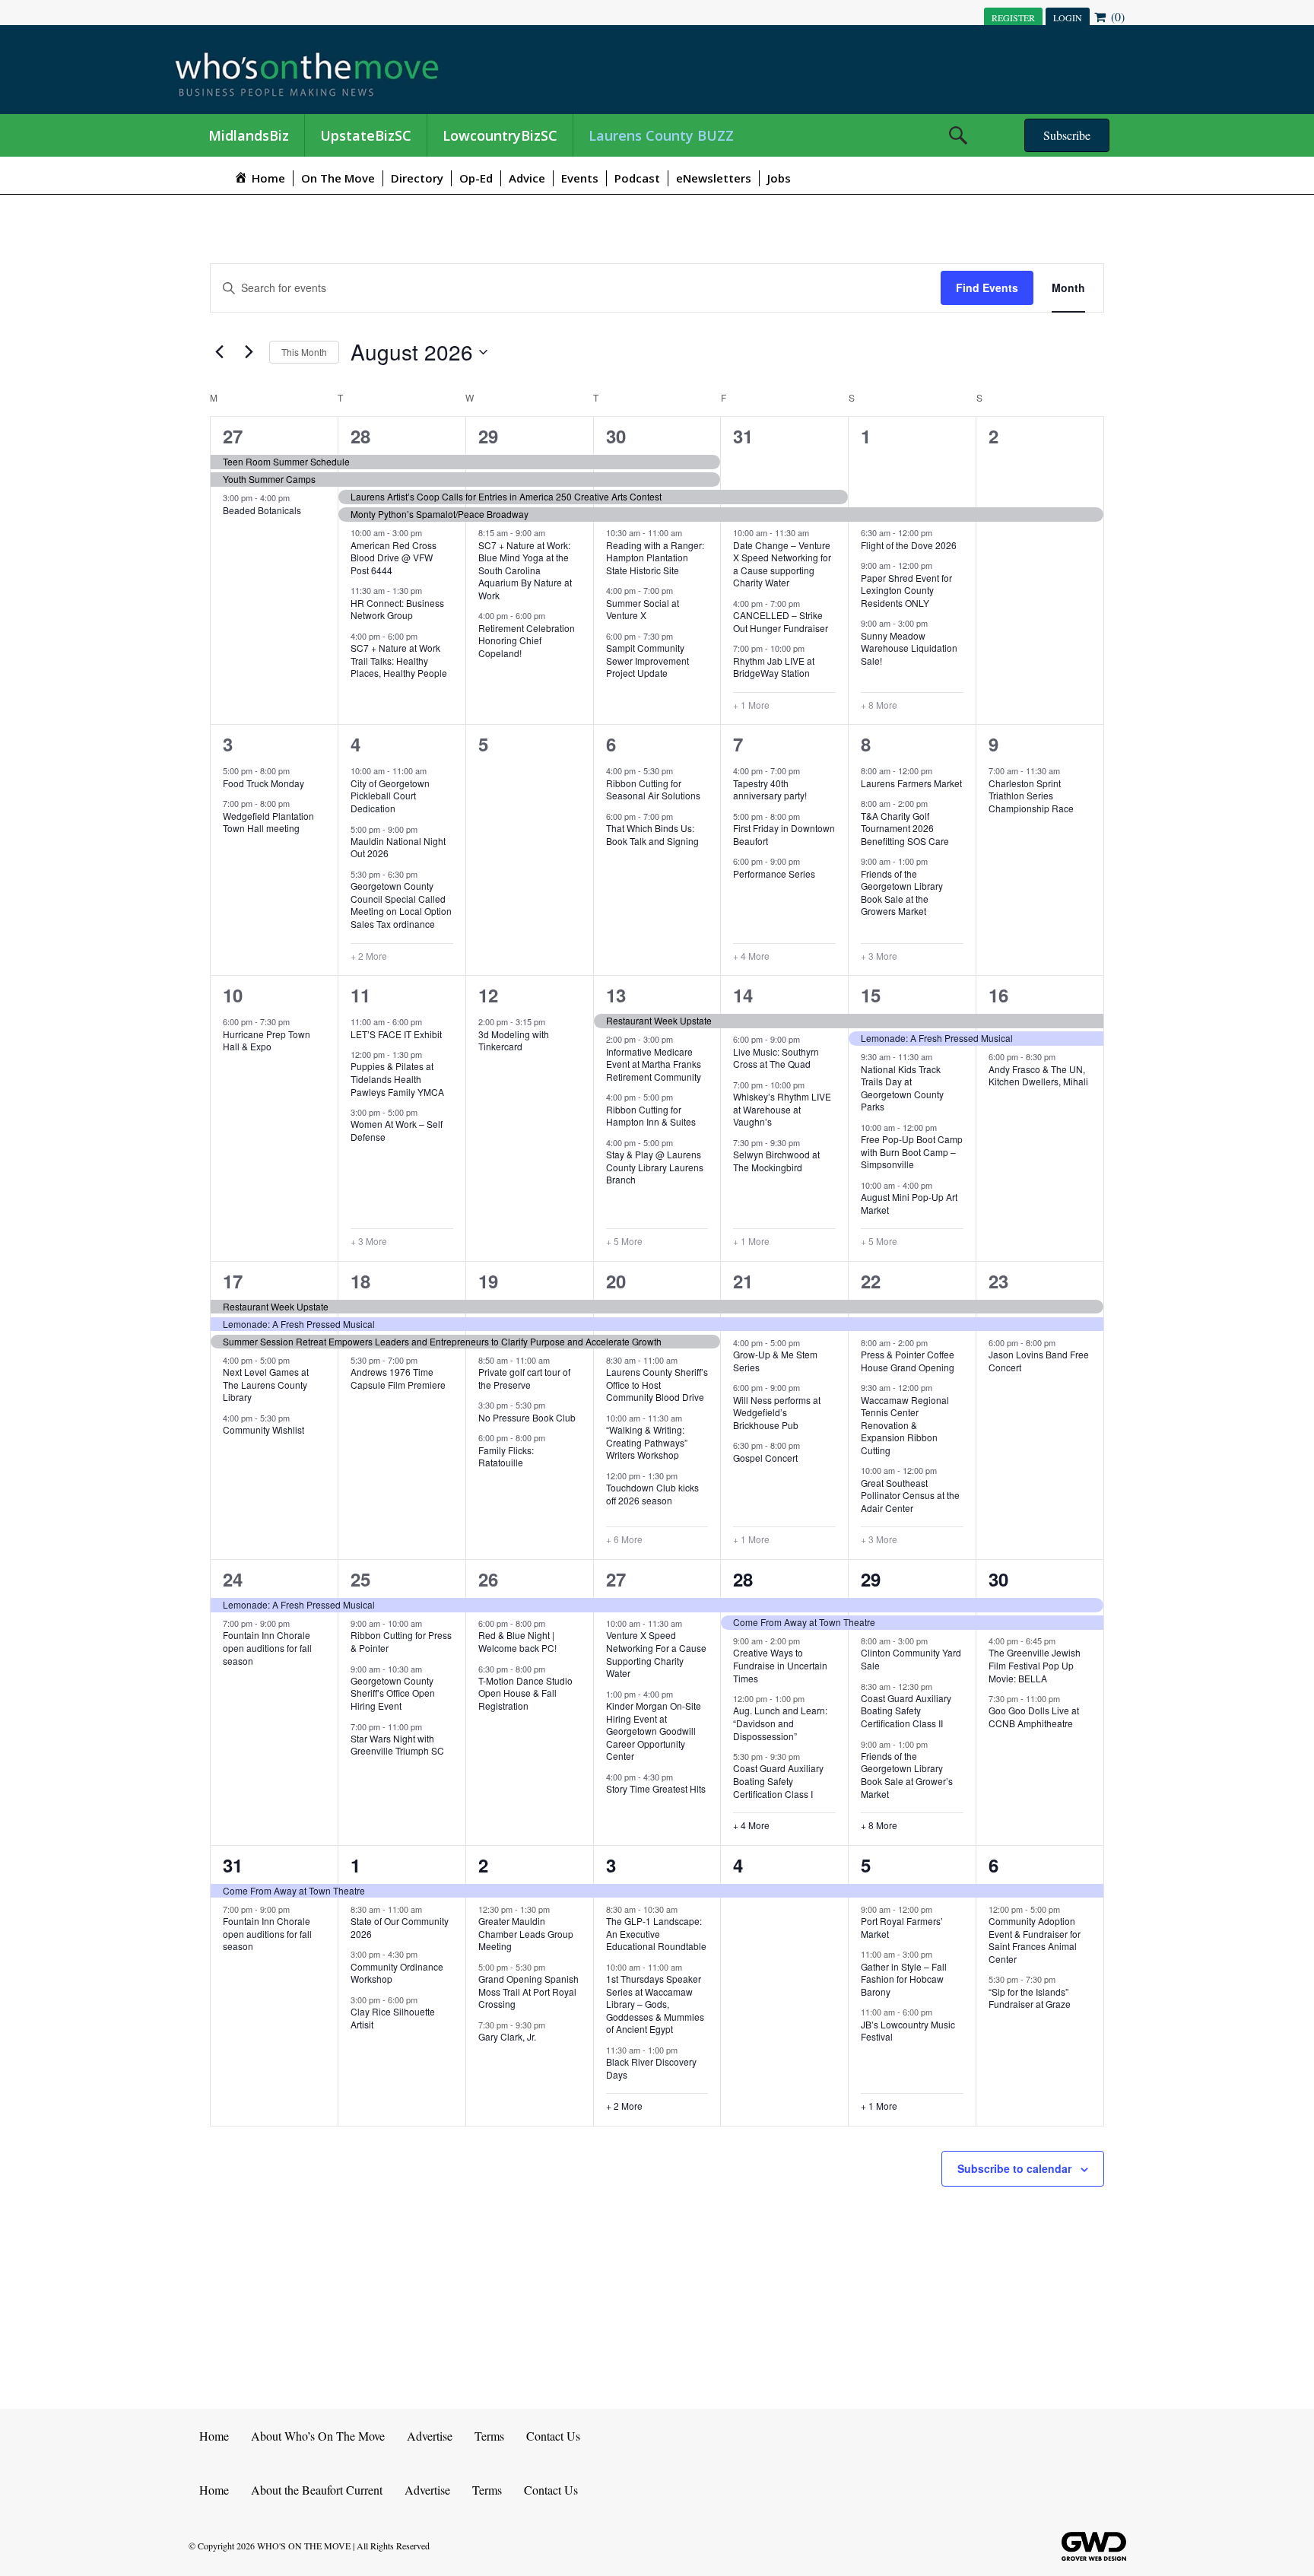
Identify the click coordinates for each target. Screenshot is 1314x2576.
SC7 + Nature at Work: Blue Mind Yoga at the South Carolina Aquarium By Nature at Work (525, 570)
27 (233, 436)
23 (998, 1281)
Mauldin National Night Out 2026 (398, 847)
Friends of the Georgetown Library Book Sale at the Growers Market (902, 893)
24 (233, 1579)
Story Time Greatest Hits (656, 1788)
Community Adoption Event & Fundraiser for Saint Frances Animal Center (1035, 1940)
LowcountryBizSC (500, 135)
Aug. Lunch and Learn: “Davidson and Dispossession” (780, 1723)
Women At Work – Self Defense (397, 1130)
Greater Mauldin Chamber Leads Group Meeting (526, 1933)
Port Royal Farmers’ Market (902, 1927)
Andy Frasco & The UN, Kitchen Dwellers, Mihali (1038, 1075)
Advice (527, 178)
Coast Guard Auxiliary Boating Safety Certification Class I (778, 1780)
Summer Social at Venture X (643, 609)
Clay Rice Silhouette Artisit (393, 2018)
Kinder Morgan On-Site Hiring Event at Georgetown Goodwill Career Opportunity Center (654, 1731)
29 (488, 436)
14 (743, 995)
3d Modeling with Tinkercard (514, 1040)
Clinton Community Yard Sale (911, 1659)
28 (360, 436)
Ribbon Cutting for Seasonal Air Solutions (653, 789)
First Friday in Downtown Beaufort (784, 834)
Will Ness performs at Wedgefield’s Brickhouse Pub (777, 1412)
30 (616, 436)
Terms (489, 2436)
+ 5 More (624, 1241)
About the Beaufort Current (317, 2490)
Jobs (779, 178)
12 (488, 995)
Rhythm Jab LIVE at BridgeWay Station (774, 667)
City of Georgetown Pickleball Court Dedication (390, 796)
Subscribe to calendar (1014, 2168)
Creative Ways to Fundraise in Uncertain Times (780, 1665)
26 (488, 1579)
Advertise (430, 2436)
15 (871, 995)
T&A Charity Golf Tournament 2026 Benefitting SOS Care (905, 828)
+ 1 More (751, 705)
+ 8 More (879, 705)
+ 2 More (369, 956)
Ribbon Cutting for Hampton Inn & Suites (651, 1116)
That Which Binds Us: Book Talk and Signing (652, 834)
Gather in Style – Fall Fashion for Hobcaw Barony (904, 1979)
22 (871, 1281)
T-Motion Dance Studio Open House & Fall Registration (525, 1693)
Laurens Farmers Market (911, 783)
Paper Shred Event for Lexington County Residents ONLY (906, 590)
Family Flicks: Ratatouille (506, 1456)
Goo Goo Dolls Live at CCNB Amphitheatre (1034, 1717)
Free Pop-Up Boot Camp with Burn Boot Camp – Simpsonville (912, 1151)
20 (616, 1281)
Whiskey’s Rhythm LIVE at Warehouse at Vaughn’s (782, 1109)
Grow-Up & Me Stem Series (775, 1361)
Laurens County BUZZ (661, 135)
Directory (417, 178)
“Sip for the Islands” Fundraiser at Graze (1030, 1998)
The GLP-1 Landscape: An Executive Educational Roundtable (656, 1933)
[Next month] (249, 352)
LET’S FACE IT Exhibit (396, 1034)
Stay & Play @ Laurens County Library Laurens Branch (655, 1167)
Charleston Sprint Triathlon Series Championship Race (1031, 796)
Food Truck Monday (263, 783)
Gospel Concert (765, 1458)
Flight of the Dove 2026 (909, 545)
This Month (304, 352)
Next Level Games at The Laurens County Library (266, 1384)
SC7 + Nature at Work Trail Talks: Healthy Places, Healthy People (399, 660)
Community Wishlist (263, 1429)
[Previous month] (219, 352)
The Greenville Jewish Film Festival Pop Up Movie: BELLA (1035, 1665)
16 (998, 995)
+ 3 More (879, 956)
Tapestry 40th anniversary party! (770, 789)
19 (488, 1281)
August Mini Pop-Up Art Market (909, 1203)
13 (616, 995)
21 (743, 1281)
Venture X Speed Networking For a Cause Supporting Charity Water (656, 1654)
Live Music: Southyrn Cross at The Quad (776, 1058)
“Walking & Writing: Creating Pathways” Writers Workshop (647, 1442)
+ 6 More (624, 1539)
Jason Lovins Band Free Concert (1039, 1361)
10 (233, 995)
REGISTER (1013, 17)
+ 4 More (751, 956)
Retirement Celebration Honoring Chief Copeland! (527, 640)
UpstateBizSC (366, 135)
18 (360, 1281)
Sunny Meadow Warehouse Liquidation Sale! (909, 648)
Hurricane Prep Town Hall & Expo (267, 1040)
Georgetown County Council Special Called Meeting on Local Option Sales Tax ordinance (401, 905)
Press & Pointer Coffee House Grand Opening (908, 1361)
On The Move (338, 178)
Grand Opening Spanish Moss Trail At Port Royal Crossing (528, 1991)
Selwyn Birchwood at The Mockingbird (776, 1161)
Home (214, 2436)
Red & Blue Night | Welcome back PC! (517, 1641)
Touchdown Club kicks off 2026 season (652, 1494)
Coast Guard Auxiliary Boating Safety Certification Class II (906, 1710)
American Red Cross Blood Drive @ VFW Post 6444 (394, 557)
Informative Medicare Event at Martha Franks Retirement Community (654, 1064)
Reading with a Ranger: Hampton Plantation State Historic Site (655, 557)
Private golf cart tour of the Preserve (524, 1378)
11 (360, 995)
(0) (1116, 16)
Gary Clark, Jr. (507, 2036)
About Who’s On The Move (318, 2436)
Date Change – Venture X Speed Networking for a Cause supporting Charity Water (782, 564)
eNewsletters (714, 178)
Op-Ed (476, 178)
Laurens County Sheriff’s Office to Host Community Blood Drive (657, 1384)
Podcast (637, 178)
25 (360, 1579)
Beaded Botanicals (262, 510)
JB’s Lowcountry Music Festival (908, 2031)
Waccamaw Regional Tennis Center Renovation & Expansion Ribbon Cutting (905, 1425)
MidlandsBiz (249, 135)
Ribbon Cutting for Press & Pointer (401, 1641)
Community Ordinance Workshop (397, 1973)
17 (233, 1281)
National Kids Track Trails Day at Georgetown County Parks (902, 1088)
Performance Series (774, 873)
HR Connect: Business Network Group (397, 609)
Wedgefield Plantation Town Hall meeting (268, 822)
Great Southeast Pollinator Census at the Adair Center (910, 1495)
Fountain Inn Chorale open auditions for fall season (267, 1647)
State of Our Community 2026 (400, 1927)
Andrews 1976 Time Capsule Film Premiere (398, 1378)
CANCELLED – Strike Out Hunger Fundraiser (781, 621)
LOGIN (1068, 17)
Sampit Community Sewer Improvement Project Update (647, 660)
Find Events (987, 287)
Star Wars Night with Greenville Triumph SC (397, 1745)
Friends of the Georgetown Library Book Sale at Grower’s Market (907, 1775)
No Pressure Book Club (527, 1417)
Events (580, 178)
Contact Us (553, 2436)
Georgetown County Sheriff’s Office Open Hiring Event (393, 1693)
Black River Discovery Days (651, 2068)
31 (743, 436)
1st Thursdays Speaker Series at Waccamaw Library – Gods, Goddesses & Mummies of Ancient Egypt (655, 2004)
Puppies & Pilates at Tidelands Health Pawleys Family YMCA (397, 1078)
